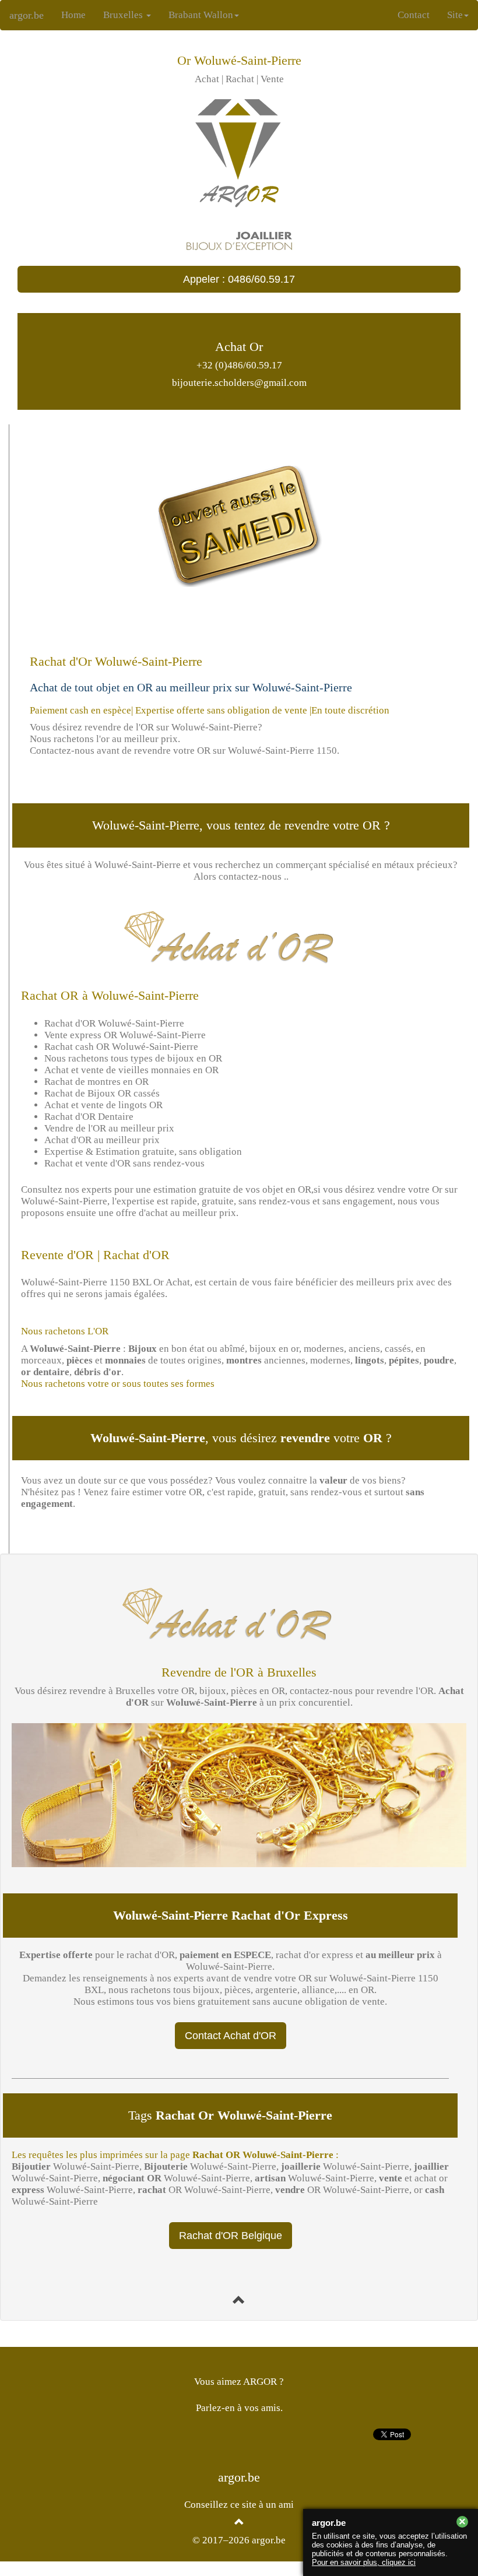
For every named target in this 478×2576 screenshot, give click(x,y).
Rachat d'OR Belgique (231, 2236)
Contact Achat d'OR (231, 2036)
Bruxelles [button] (124, 15)
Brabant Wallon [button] (201, 15)
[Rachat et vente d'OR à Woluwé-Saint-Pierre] (239, 2301)
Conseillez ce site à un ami (239, 2505)
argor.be (27, 15)
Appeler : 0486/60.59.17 (239, 279)
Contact (414, 15)
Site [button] (455, 15)
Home (78, 15)
